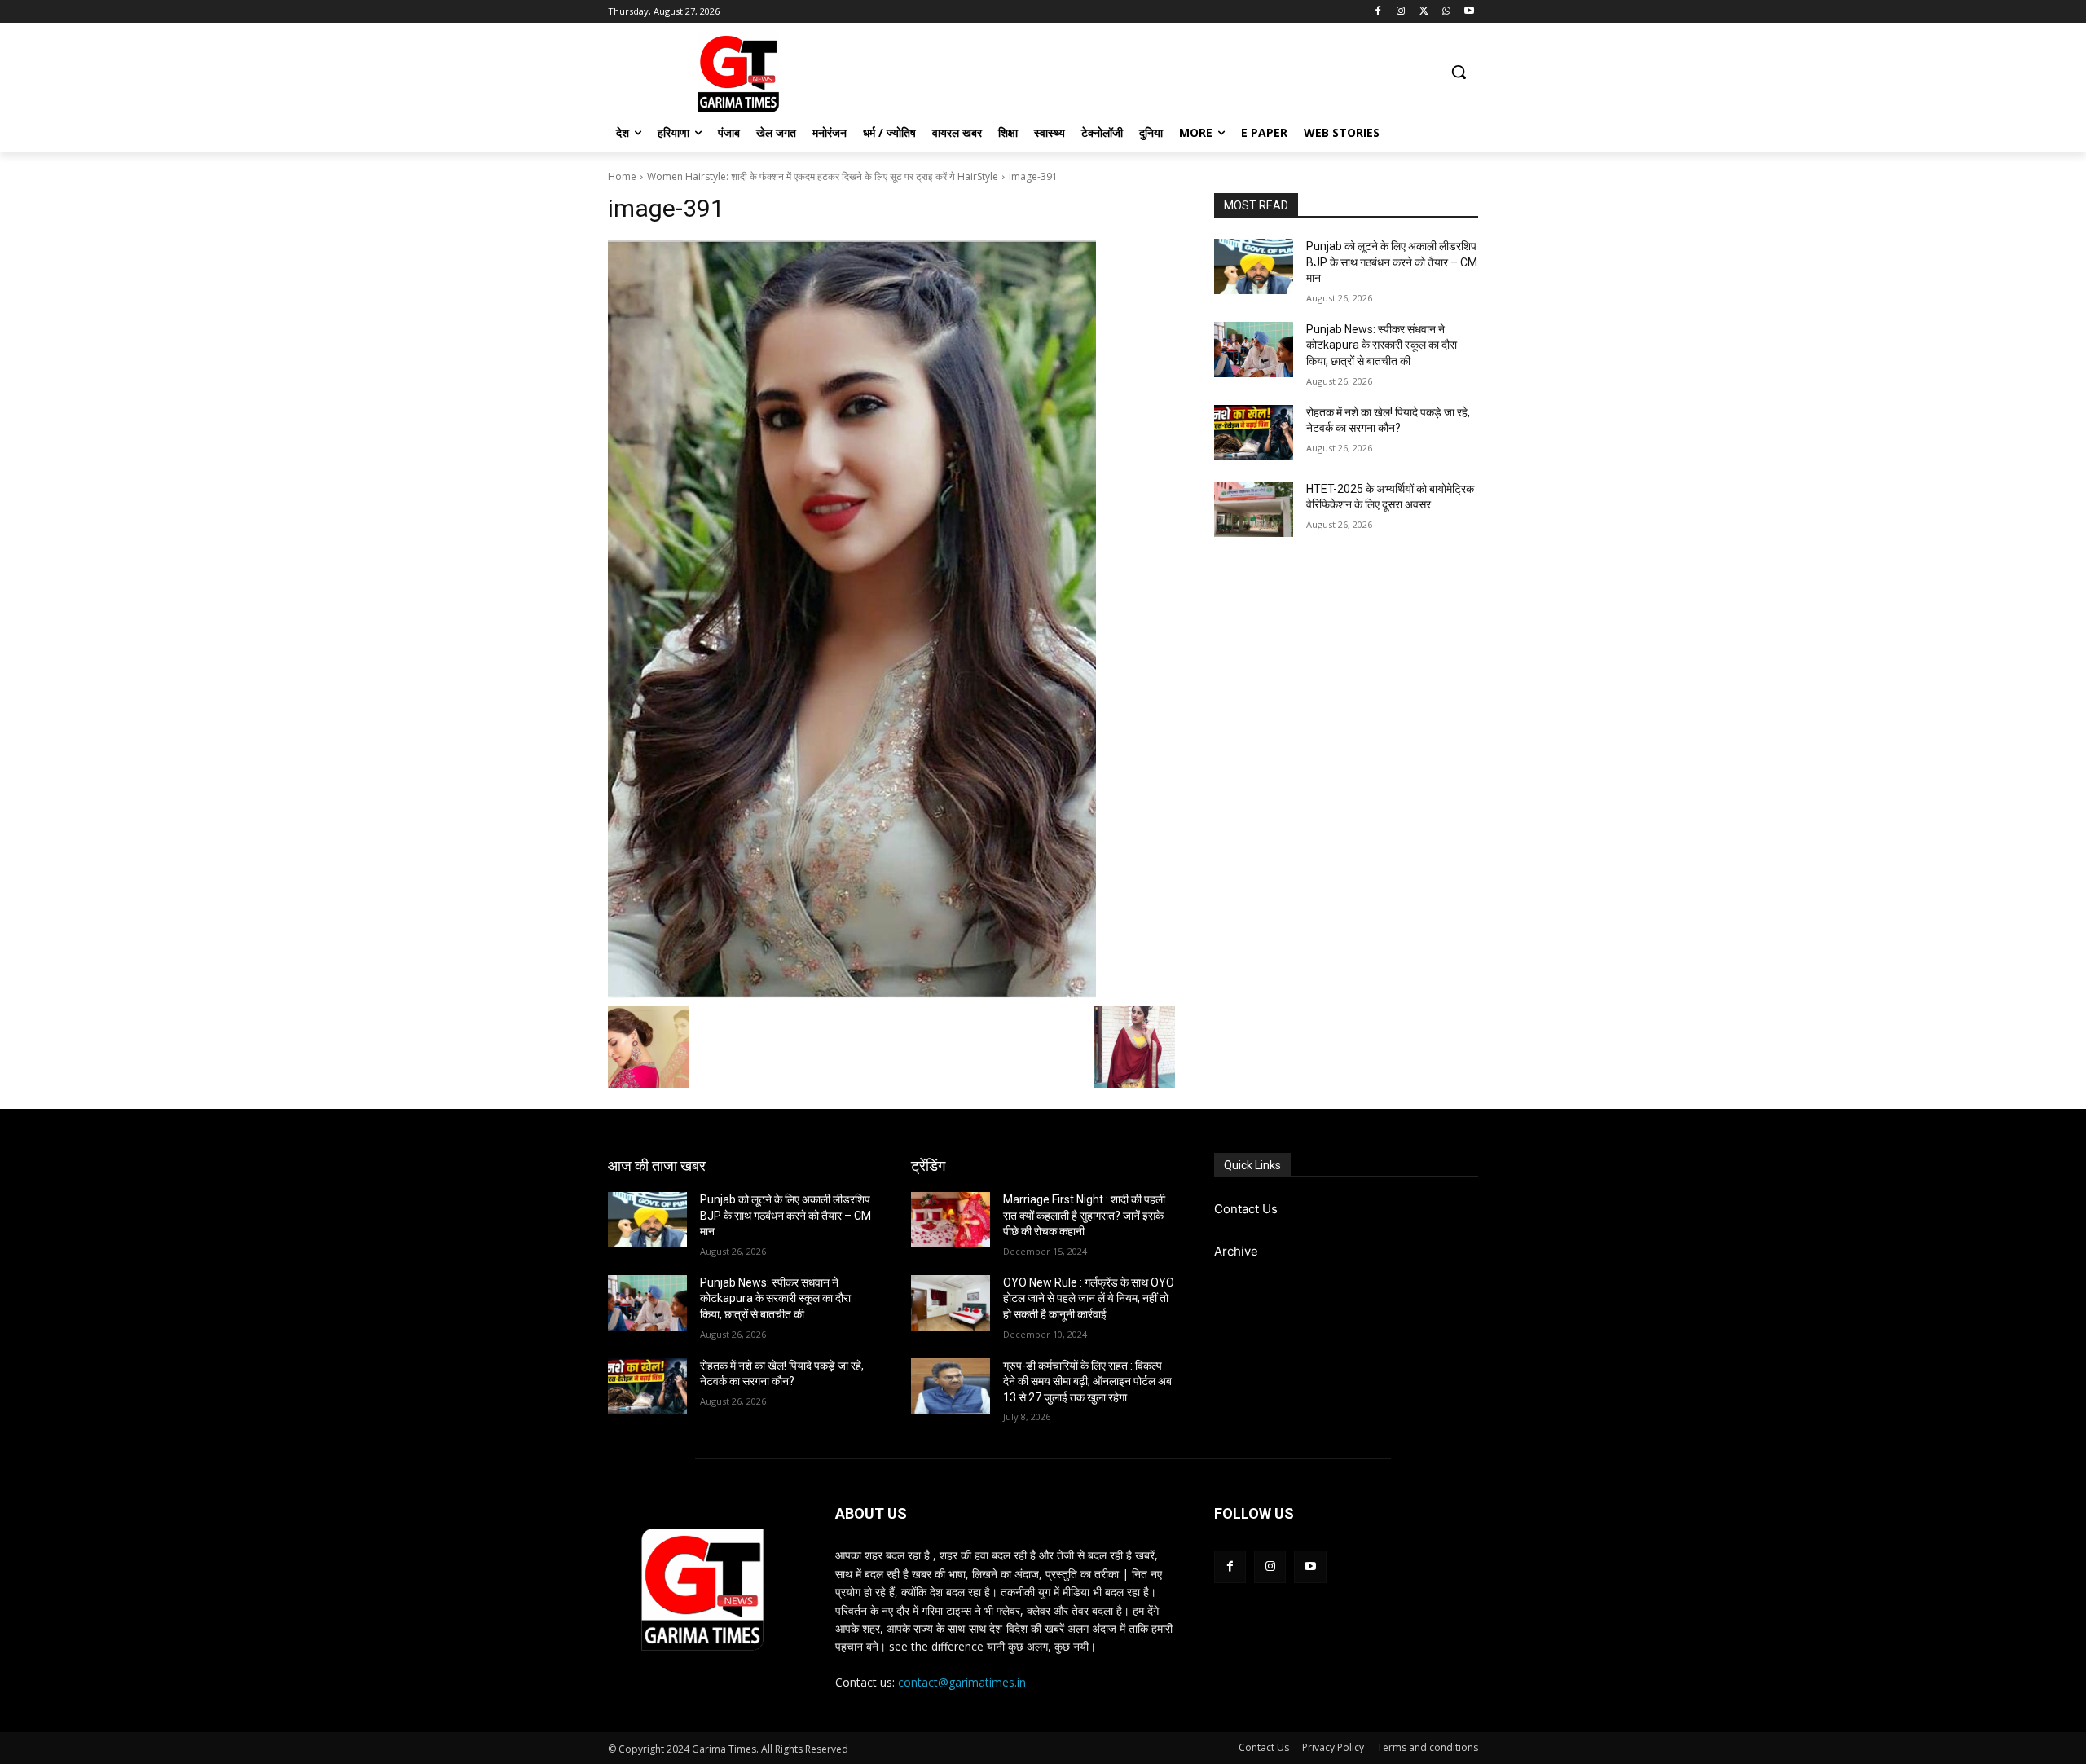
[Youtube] (1469, 12)
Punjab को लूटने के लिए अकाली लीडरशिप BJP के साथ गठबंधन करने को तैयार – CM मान (1392, 262)
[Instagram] (1401, 12)
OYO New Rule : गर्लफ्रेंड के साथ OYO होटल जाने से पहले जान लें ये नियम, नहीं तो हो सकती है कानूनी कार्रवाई (1089, 1298)
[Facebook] (1378, 12)
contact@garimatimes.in (962, 1682)
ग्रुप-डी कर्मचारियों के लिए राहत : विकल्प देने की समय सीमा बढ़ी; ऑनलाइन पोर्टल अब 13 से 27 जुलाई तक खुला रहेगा (1087, 1381)
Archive (1236, 1251)
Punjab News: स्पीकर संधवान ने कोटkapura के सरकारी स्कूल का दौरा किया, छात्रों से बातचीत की (1382, 345)
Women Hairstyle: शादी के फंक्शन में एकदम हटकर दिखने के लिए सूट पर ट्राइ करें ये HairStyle (823, 176)
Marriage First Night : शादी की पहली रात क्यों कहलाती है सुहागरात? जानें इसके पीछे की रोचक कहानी (1084, 1215)
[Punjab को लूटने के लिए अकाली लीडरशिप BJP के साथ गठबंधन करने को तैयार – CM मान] (1254, 266)
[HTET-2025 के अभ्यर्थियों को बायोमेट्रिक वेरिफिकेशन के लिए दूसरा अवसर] (1254, 509)
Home (622, 176)
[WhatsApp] (1446, 12)
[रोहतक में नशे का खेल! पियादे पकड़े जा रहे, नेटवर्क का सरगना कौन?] (1254, 433)
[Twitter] (1424, 12)
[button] (1459, 72)
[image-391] (891, 619)
